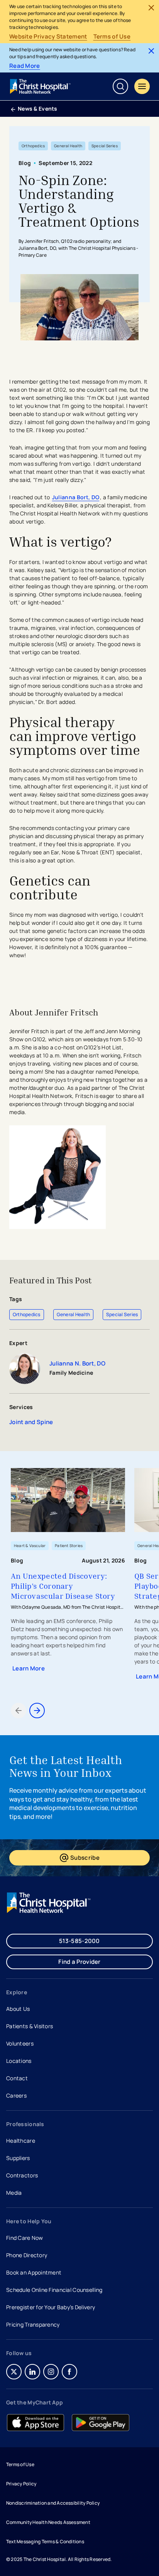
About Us (18, 2009)
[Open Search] (120, 86)
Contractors (22, 2175)
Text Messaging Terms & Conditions (45, 2541)
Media (14, 2193)
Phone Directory (27, 2255)
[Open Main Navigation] (142, 86)
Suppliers (18, 2158)
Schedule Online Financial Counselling (54, 2290)
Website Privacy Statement (48, 37)
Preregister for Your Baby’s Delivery (51, 2307)
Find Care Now (25, 2238)
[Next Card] (37, 1711)
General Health (73, 1314)
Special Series (122, 1314)
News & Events (38, 109)
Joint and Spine (31, 1422)
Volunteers (20, 2043)
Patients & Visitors (30, 2026)
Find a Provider (79, 1962)
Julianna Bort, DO (76, 497)
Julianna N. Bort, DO (77, 1364)
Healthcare (21, 2141)
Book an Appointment (34, 2273)
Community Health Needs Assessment (48, 2522)
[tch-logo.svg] (41, 86)
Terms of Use (112, 37)
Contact (17, 2078)
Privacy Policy (21, 2484)
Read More (25, 66)
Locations (19, 2061)
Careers (17, 2096)
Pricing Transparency (33, 2324)
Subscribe (103, 1859)
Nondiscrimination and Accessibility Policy (53, 2503)
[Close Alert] (151, 8)
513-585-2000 (79, 1941)
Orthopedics (27, 1314)
